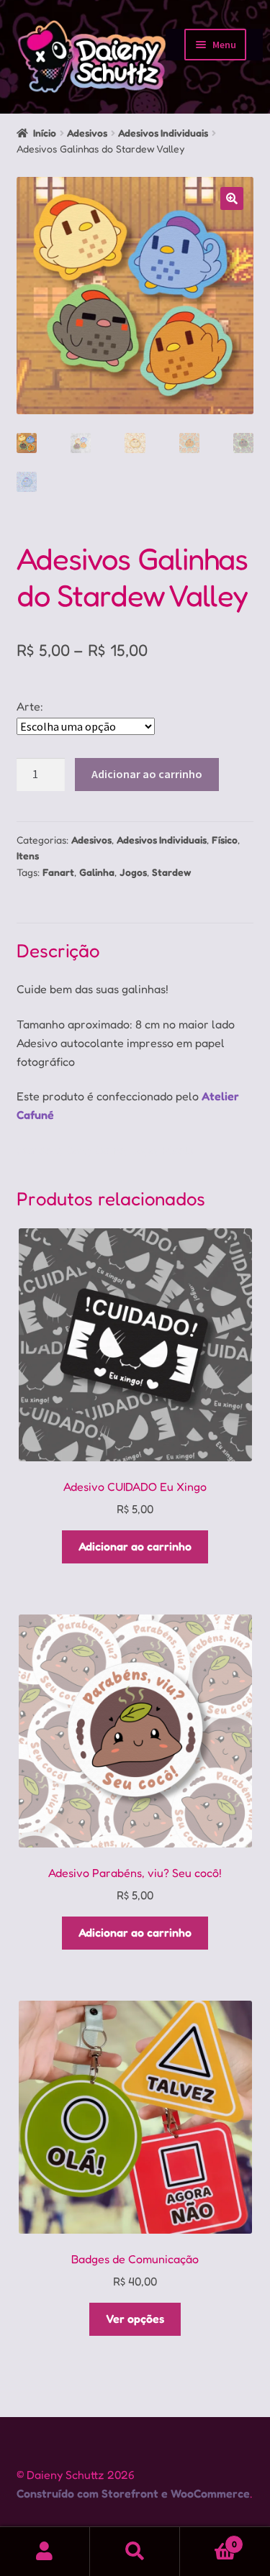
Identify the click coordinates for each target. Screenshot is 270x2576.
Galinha (97, 872)
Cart (208, 2539)
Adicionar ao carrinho (147, 774)
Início (45, 133)
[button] (232, 198)
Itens (28, 855)
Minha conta (45, 2552)
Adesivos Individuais (163, 133)
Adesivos (87, 133)
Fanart (58, 872)
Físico (225, 840)
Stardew (171, 872)
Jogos (133, 872)
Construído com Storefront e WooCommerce (133, 2493)
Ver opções (135, 2319)
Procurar (135, 2552)
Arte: (30, 706)
